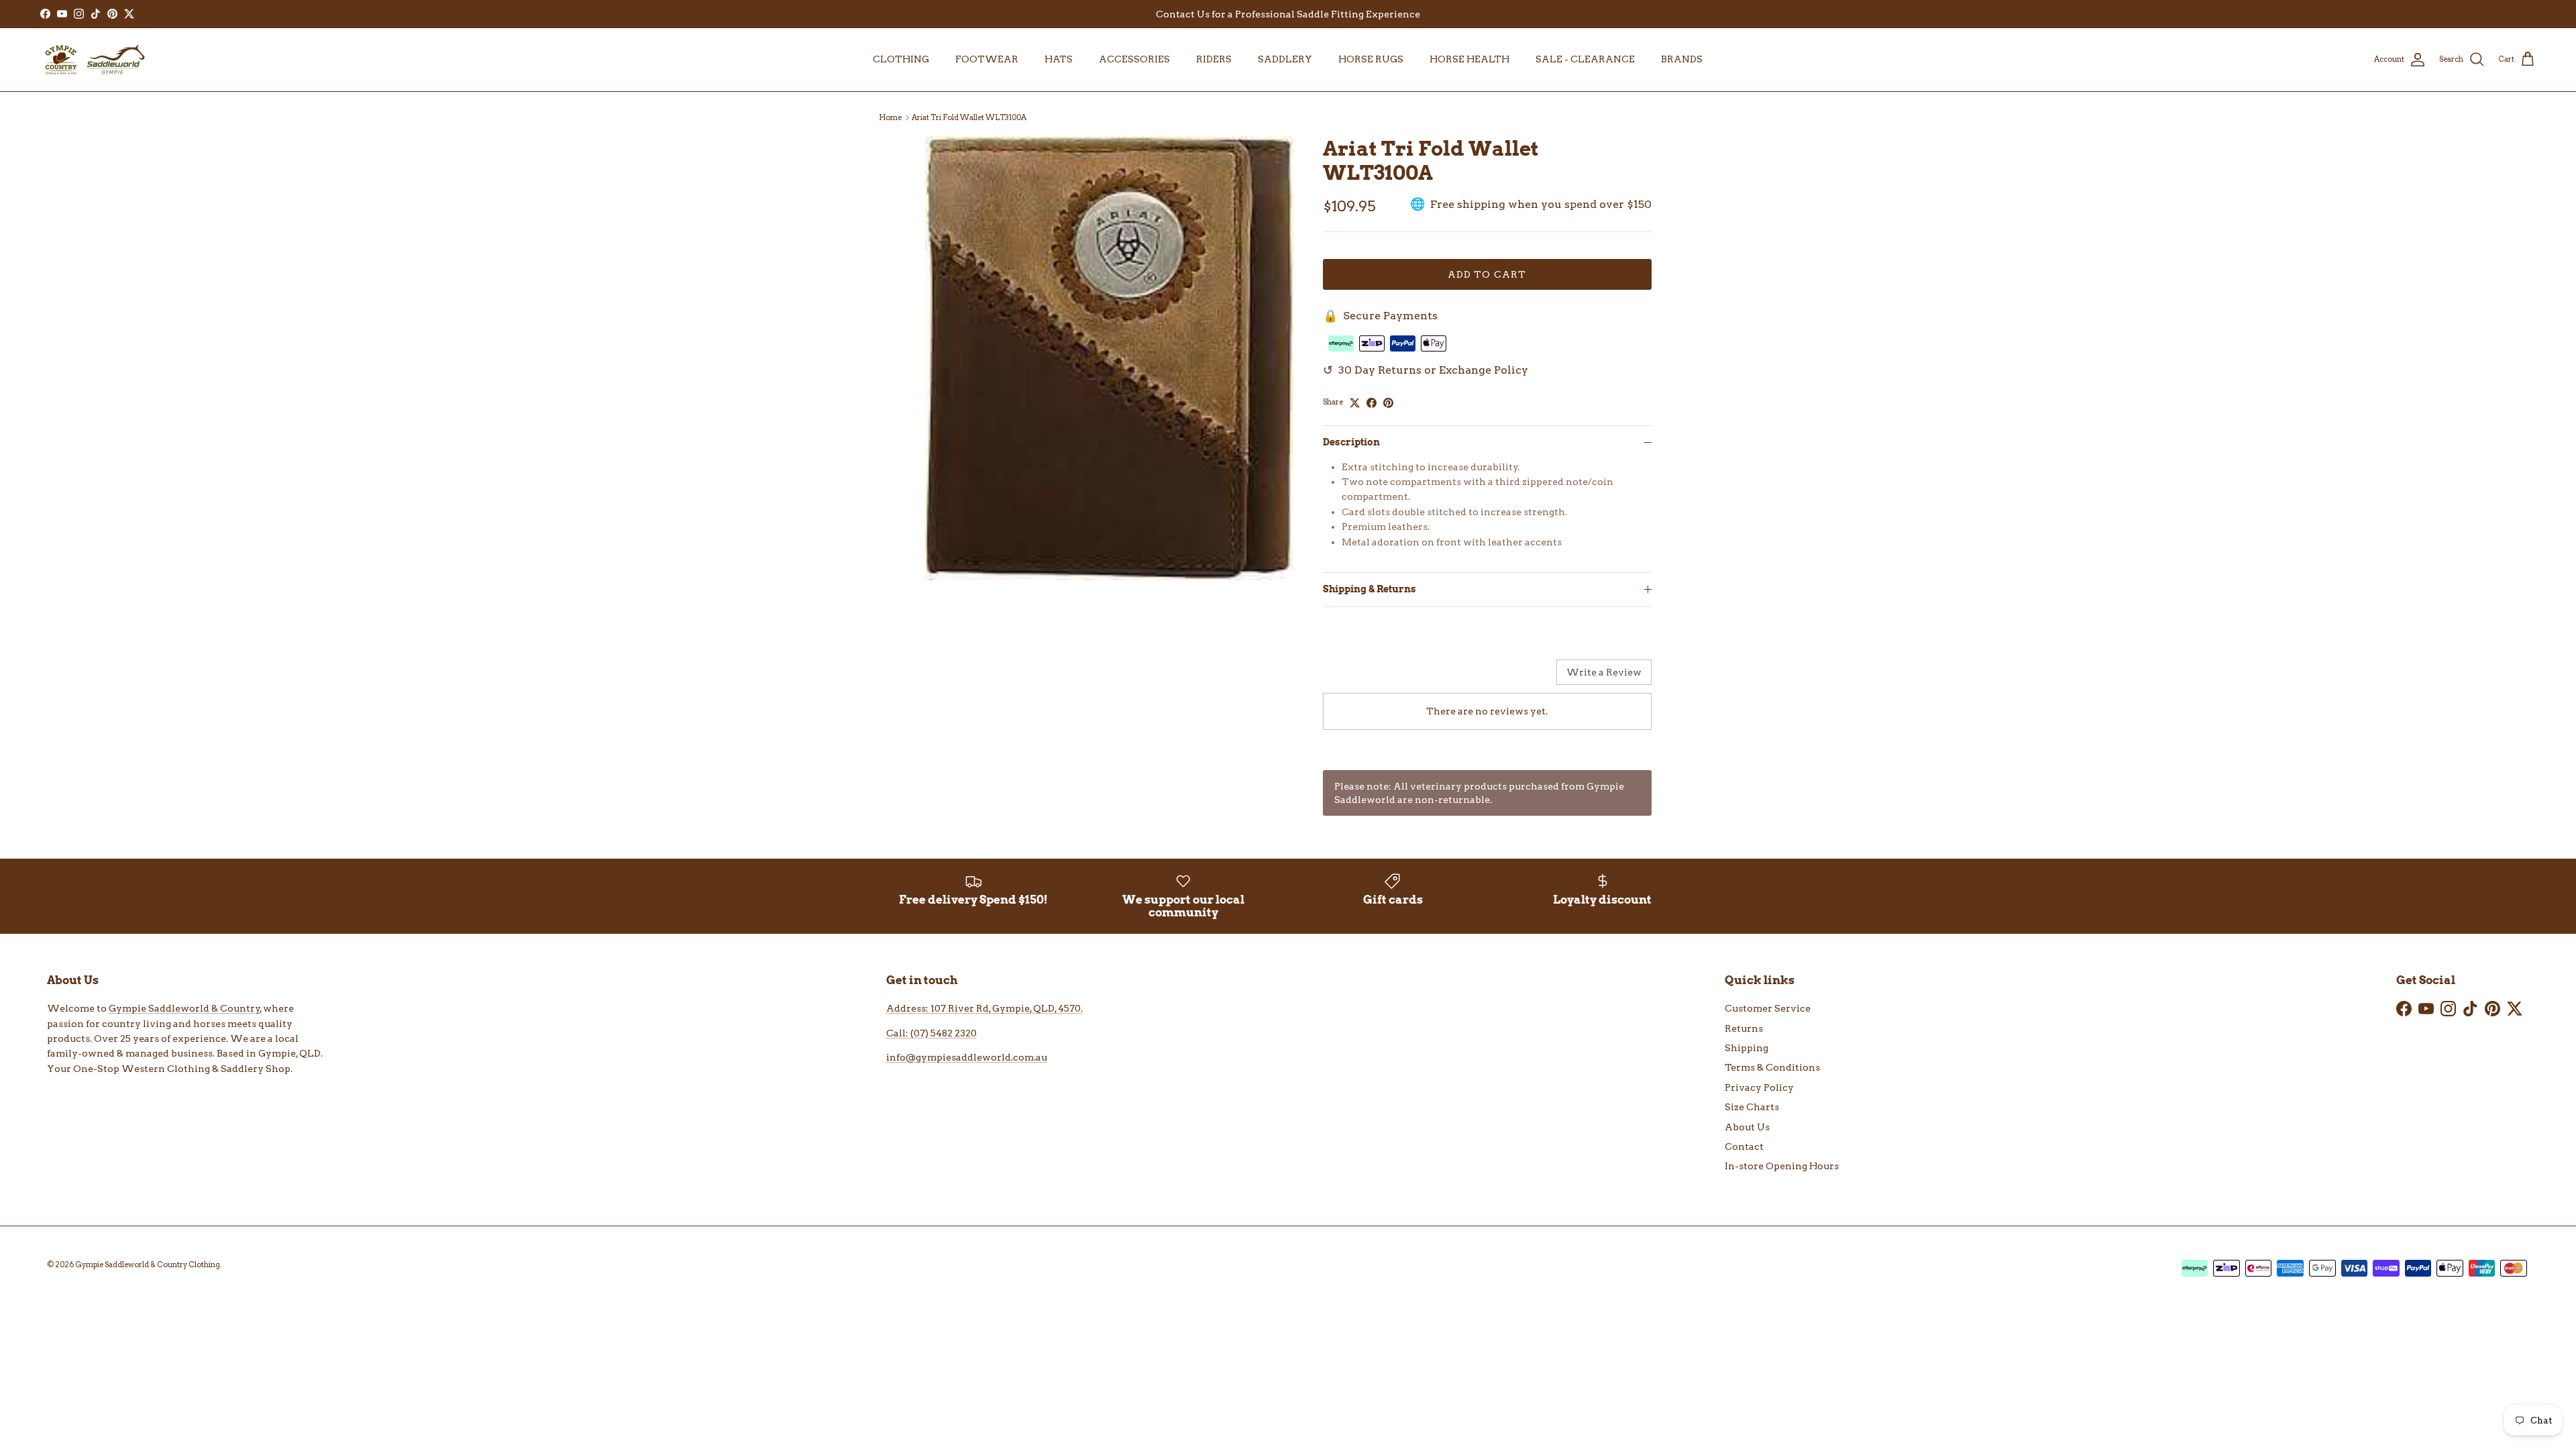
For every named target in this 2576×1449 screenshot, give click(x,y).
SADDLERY (1285, 59)
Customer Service (1768, 1008)
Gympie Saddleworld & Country (184, 1008)
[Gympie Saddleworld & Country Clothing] (94, 60)
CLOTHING (901, 59)
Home (890, 117)
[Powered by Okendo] (1357, 677)
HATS (1059, 59)
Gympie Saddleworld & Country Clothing (148, 1265)
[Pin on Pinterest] (1388, 403)
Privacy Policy (1759, 1087)
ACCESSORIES (1134, 59)
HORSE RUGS (1371, 59)
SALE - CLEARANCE (1585, 59)
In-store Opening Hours (1782, 1166)
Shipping (1747, 1048)
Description (1351, 442)
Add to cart (1487, 274)
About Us (1747, 1127)
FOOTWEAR (987, 59)
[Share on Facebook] (1372, 403)
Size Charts (1752, 1107)
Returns (1744, 1028)
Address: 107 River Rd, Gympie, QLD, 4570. (984, 1008)
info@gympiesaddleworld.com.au (967, 1057)
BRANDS (1682, 59)
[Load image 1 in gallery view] (1109, 358)
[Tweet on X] (1355, 403)
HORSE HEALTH (1469, 59)
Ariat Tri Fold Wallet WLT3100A (969, 117)
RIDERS (1214, 59)
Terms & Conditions (1772, 1067)
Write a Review (1604, 672)
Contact (1744, 1146)
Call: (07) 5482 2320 (931, 1033)
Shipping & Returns (1370, 589)
